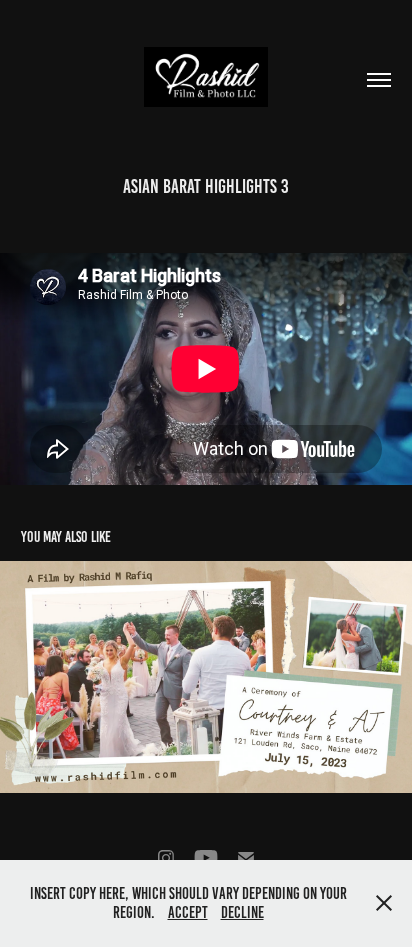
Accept (188, 912)
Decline (242, 912)
